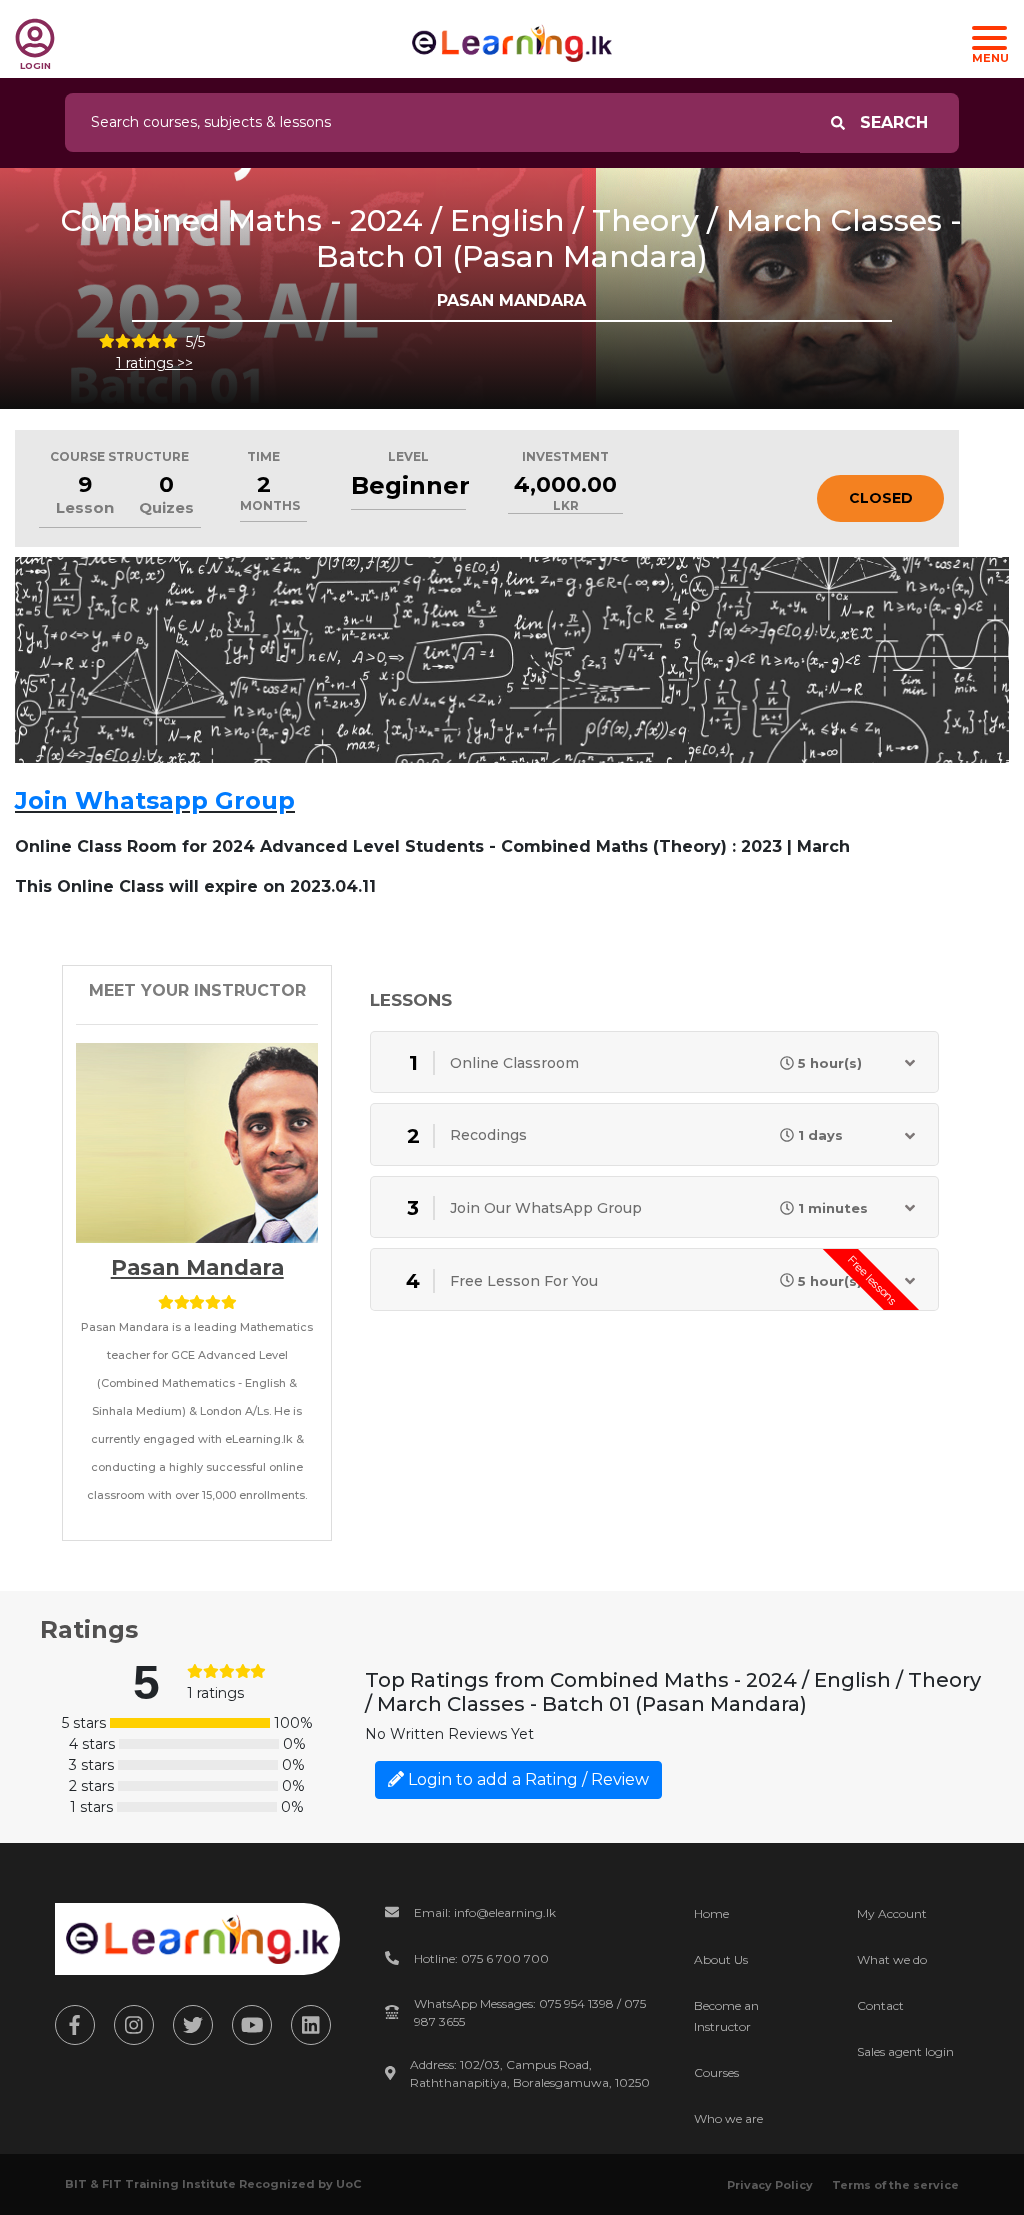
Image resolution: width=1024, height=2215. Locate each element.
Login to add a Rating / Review (526, 1779)
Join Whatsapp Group (155, 800)
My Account (892, 1913)
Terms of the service (895, 2185)
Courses (716, 2072)
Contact (880, 2005)
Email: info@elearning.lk (485, 1912)
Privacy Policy (770, 2185)
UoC (348, 2184)
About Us (721, 1959)
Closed (881, 498)
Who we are (728, 2118)
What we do (892, 1959)
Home (711, 1913)
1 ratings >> (154, 363)
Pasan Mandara (197, 1267)
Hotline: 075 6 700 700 (481, 1958)
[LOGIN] (35, 38)
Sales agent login (905, 2051)
